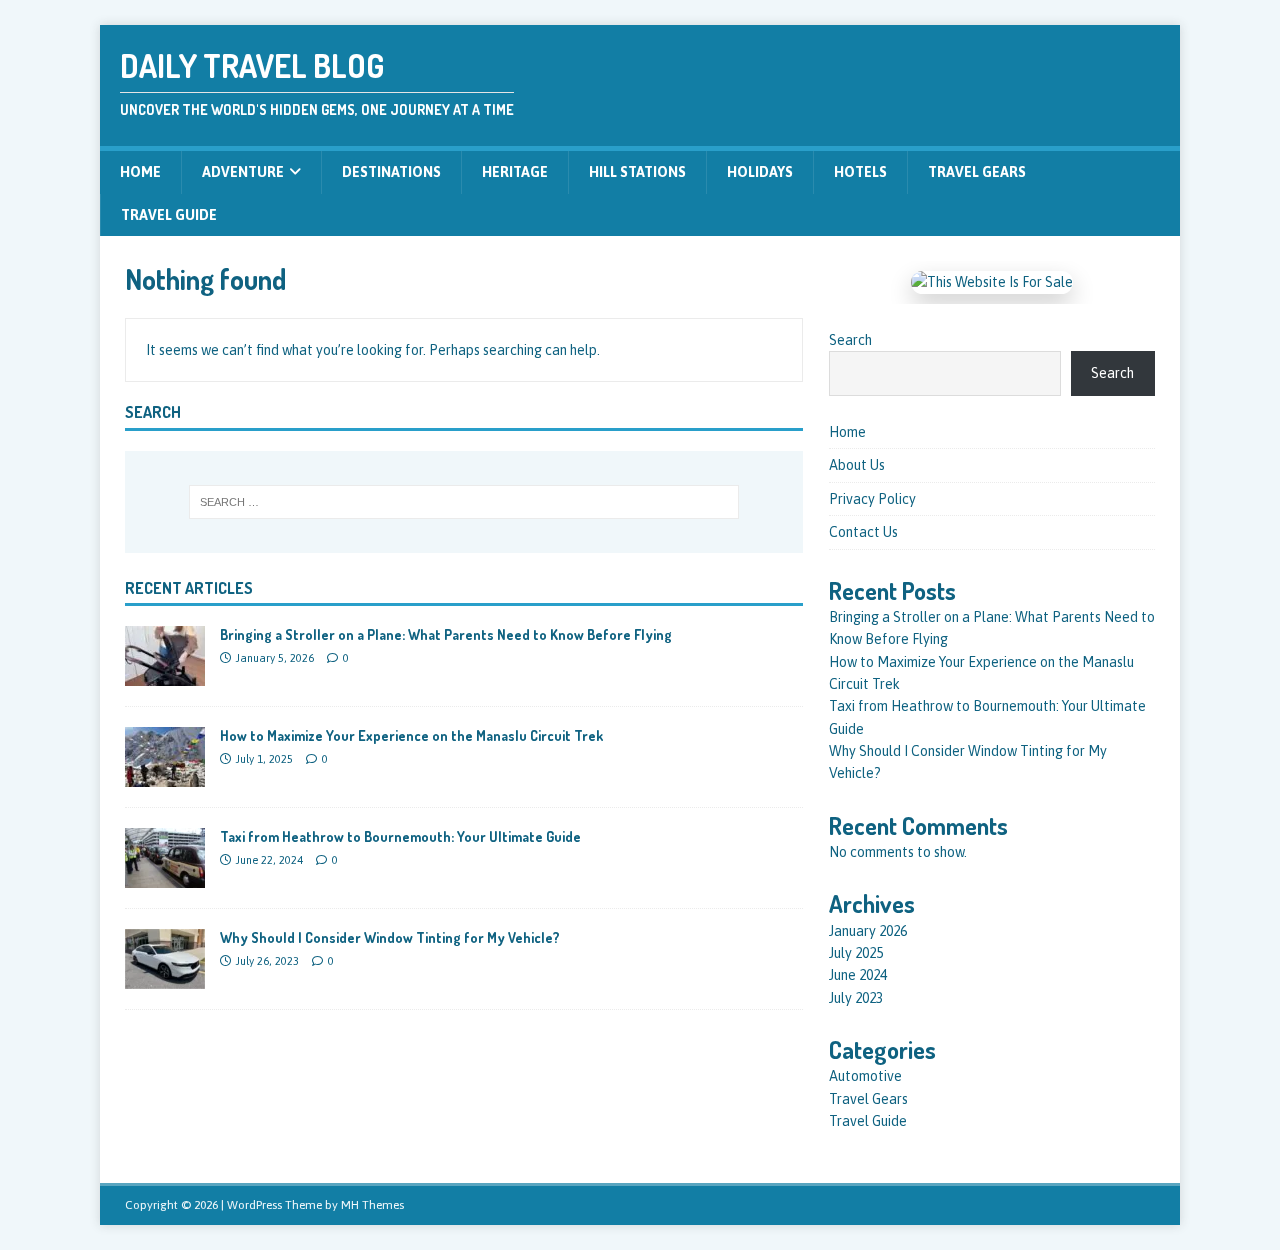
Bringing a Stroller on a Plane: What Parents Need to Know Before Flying (446, 634)
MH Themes (372, 1205)
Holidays (760, 172)
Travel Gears (977, 172)
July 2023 (856, 998)
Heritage (515, 172)
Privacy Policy (872, 499)
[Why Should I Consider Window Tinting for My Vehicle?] (165, 978)
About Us (857, 465)
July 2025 (856, 953)
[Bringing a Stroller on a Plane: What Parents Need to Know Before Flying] (165, 675)
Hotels (860, 172)
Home (140, 172)
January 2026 (868, 931)
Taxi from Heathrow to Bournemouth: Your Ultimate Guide (400, 836)
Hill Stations (637, 172)
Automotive (865, 1076)
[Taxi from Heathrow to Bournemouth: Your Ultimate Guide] (165, 877)
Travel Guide (169, 215)
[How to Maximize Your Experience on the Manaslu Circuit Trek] (165, 776)
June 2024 (858, 975)
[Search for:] (464, 502)
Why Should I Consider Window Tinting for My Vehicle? (390, 937)
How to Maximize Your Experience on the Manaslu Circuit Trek (411, 735)
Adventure (243, 172)
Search (850, 340)
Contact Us (863, 532)
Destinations (391, 172)
